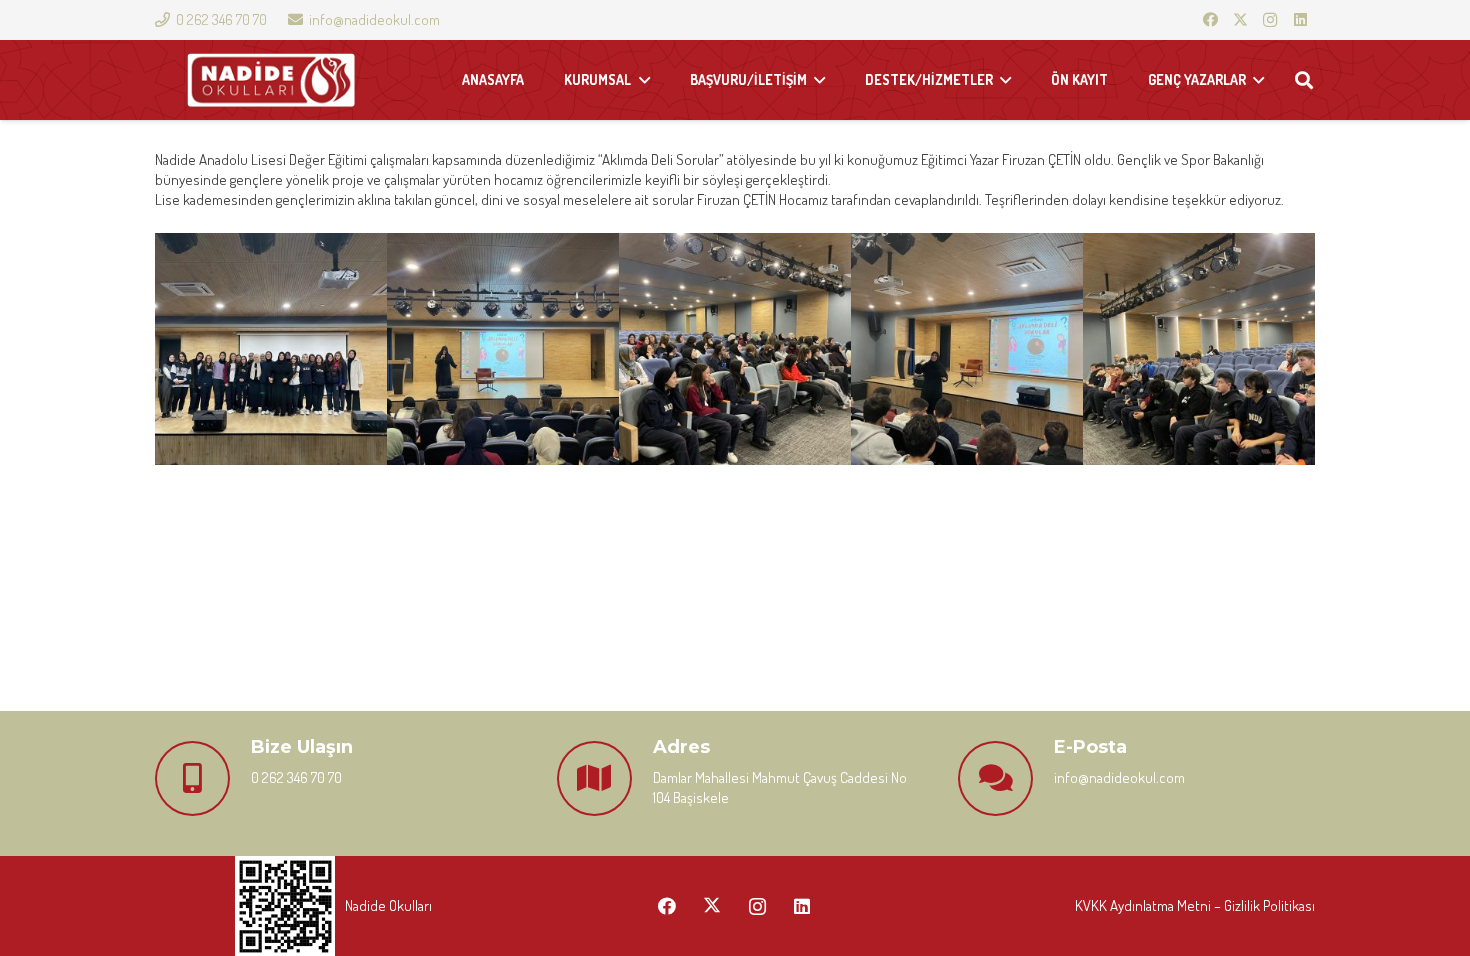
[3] (735, 349)
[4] (967, 349)
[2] (503, 349)
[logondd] (271, 80)
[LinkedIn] (1300, 20)
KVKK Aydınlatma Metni (1143, 905)
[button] (1304, 80)
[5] (1199, 349)
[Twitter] (1240, 20)
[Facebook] (1210, 20)
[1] (271, 349)
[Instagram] (1270, 20)
